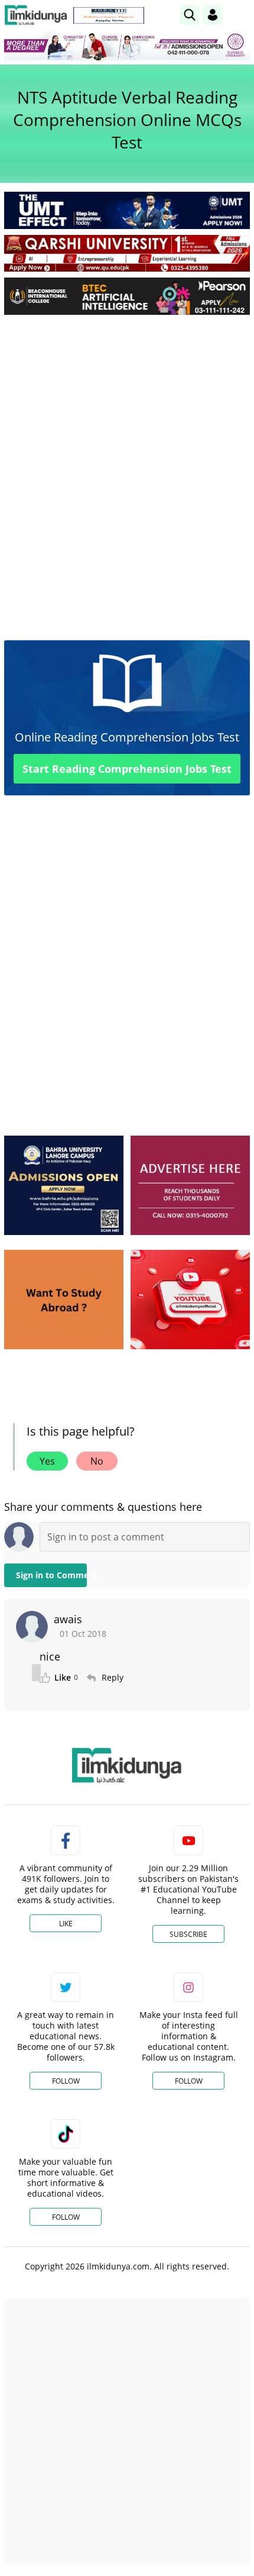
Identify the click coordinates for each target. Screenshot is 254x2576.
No (97, 1461)
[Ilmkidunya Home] (36, 15)
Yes (47, 1461)
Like (66, 1924)
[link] (109, 15)
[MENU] (241, 14)
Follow (66, 2081)
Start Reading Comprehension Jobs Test (127, 769)
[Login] (213, 15)
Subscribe (188, 1934)
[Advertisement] (127, 457)
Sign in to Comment (51, 1575)
